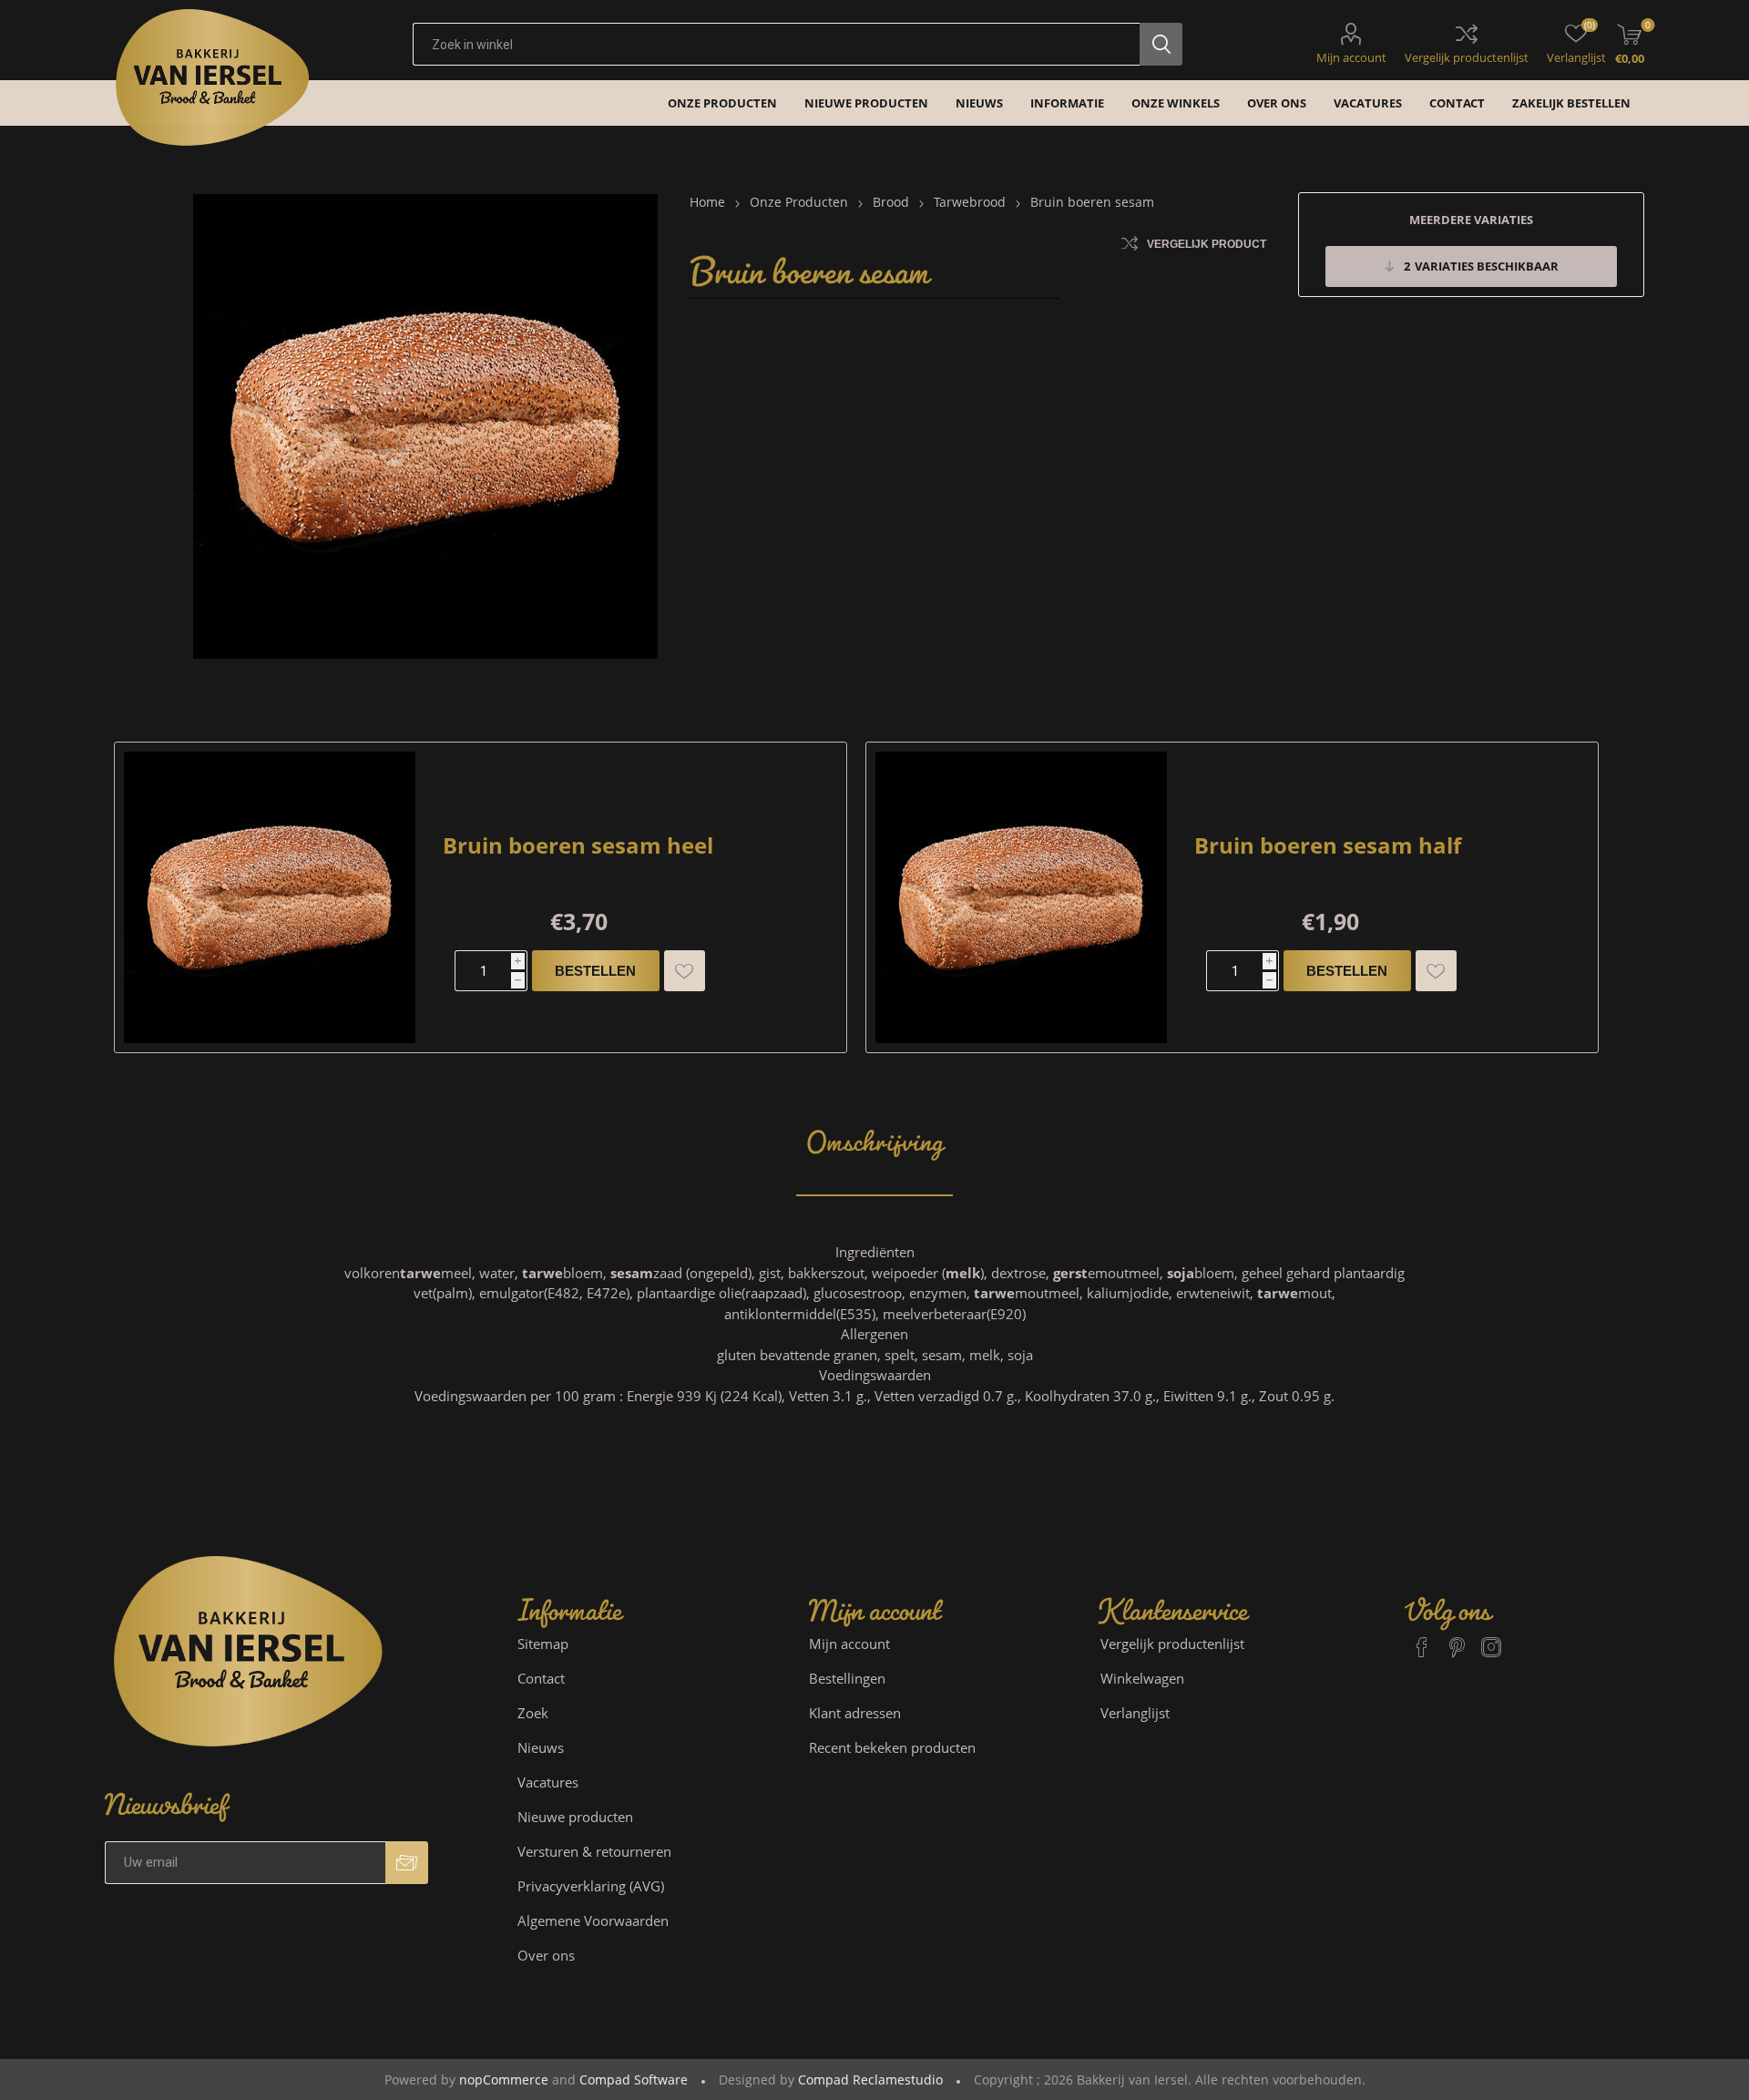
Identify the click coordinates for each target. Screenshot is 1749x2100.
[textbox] (776, 44)
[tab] (874, 1134)
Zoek (533, 1713)
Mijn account (1351, 57)
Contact (541, 1678)
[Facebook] (1422, 1639)
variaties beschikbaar (1481, 266)
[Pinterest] (1457, 1639)
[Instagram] (1491, 1639)
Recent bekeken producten (892, 1747)
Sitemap (543, 1644)
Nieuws (541, 1747)
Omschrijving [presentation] (874, 1133)
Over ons (546, 1955)
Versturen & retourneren (594, 1851)
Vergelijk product (1207, 244)
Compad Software (634, 2080)
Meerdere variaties (1471, 220)
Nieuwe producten (575, 1817)
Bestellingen (847, 1678)
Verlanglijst (1135, 1713)
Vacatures (548, 1782)
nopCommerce (504, 2080)
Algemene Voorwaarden (593, 1921)
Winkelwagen (1142, 1678)
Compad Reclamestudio (870, 2080)
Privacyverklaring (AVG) (591, 1886)
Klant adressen (855, 1713)
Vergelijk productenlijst (1467, 57)
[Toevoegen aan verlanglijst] (685, 971)
